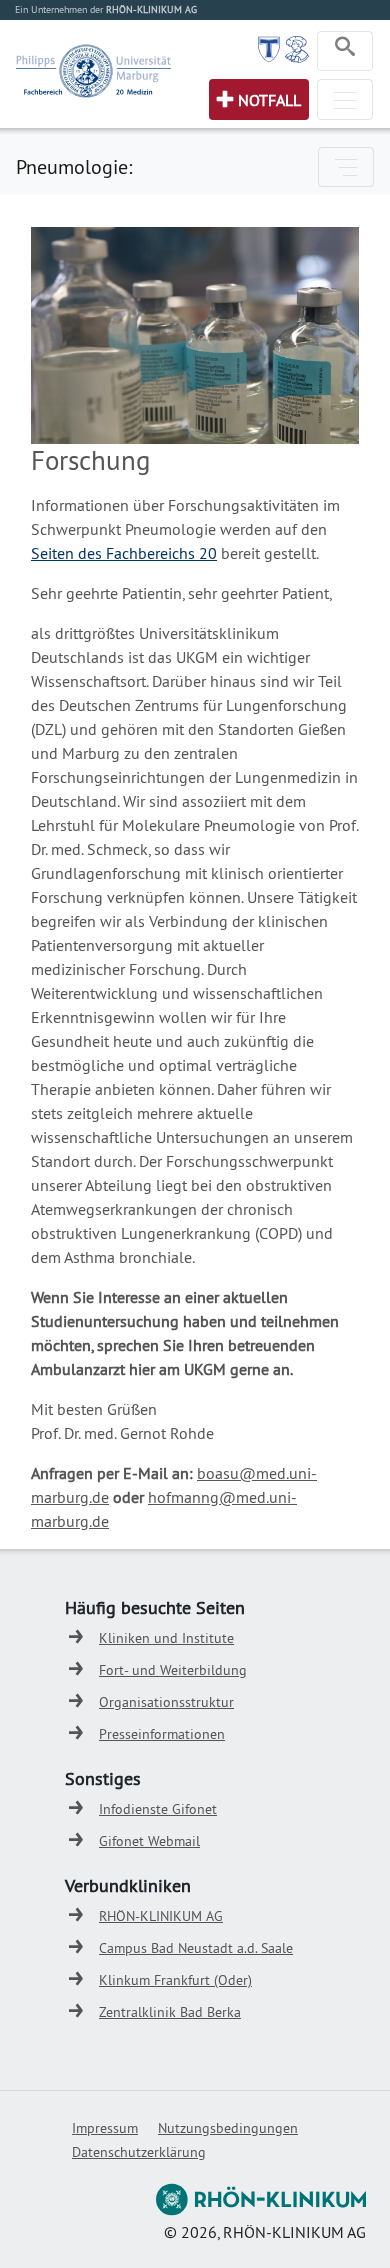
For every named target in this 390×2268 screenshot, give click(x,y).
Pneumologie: (74, 166)
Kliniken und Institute (166, 1638)
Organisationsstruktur (166, 1702)
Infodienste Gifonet (158, 1809)
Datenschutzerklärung (139, 2152)
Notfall (269, 100)
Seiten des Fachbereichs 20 (124, 553)
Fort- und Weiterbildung (173, 1670)
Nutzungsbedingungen (228, 2128)
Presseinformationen (162, 1734)
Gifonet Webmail (149, 1841)
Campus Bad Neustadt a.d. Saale (196, 1948)
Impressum (105, 2128)
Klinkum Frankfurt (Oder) (175, 1980)
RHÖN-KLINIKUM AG (161, 1916)
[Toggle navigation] (345, 51)
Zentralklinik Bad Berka (170, 2012)
